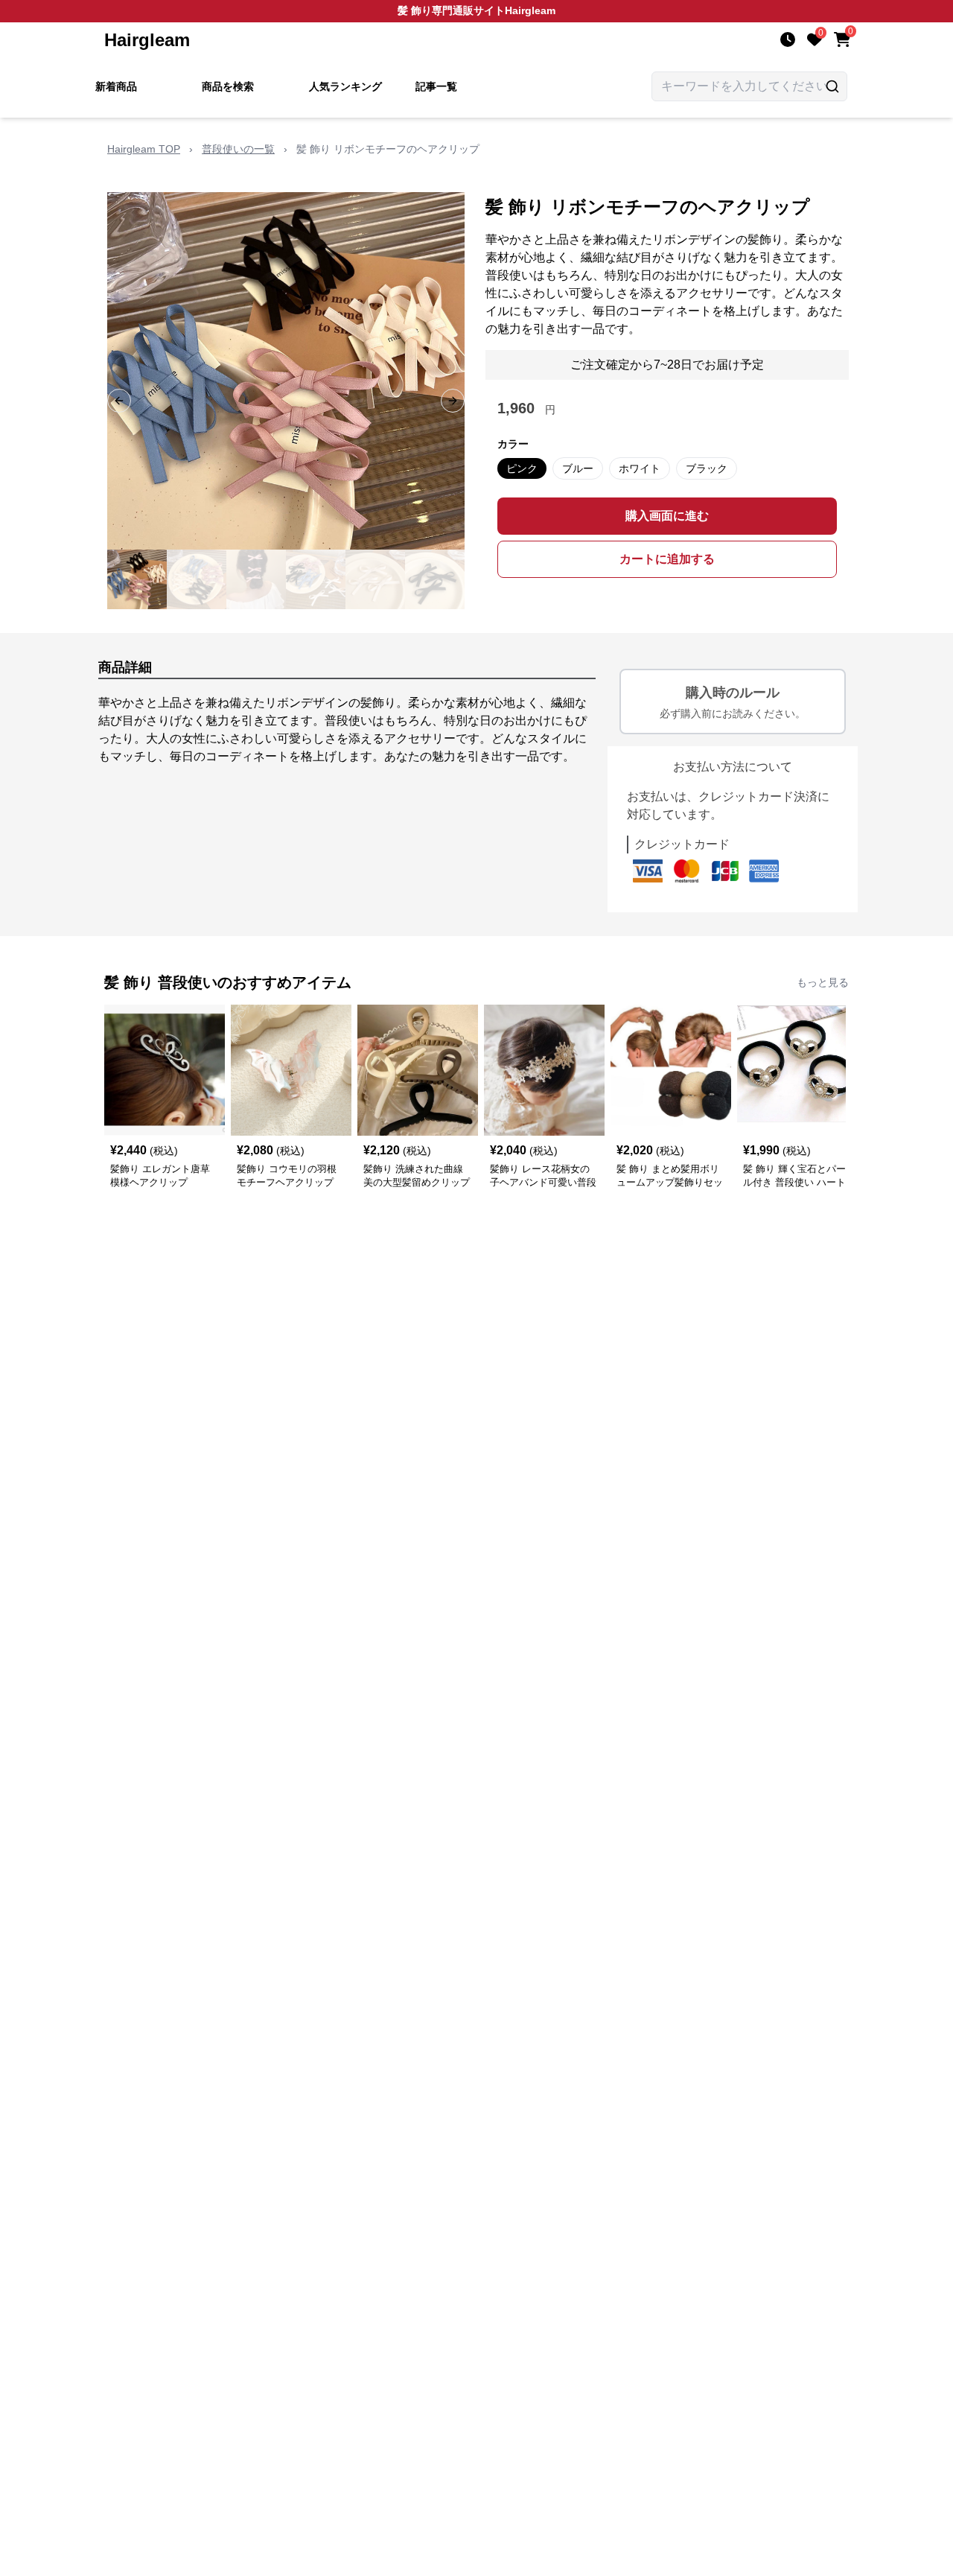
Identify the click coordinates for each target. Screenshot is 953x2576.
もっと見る (823, 982)
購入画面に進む (667, 516)
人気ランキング (345, 86)
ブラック (707, 468)
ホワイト (640, 468)
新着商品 (116, 86)
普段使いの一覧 (238, 149)
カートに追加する (667, 559)
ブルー (578, 468)
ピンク (522, 468)
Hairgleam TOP (144, 149)
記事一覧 (436, 86)
